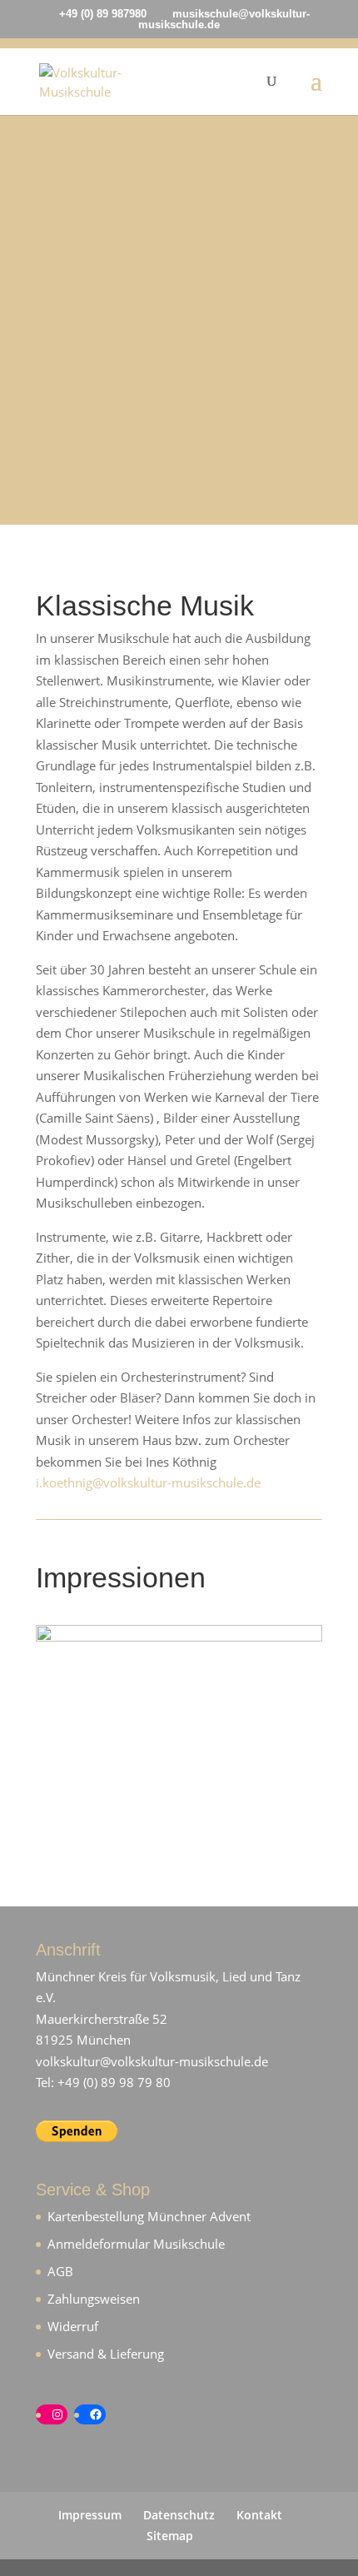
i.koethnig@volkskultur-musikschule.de (148, 1482)
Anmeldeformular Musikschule (136, 2244)
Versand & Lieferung (106, 2354)
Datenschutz (179, 2515)
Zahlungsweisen (94, 2299)
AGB (60, 2271)
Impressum (90, 2515)
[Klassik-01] (179, 1637)
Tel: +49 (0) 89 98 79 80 (103, 2082)
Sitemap (170, 2536)
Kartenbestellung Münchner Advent (149, 2216)
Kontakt (259, 2515)
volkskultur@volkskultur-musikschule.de (152, 2061)
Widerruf (73, 2326)
